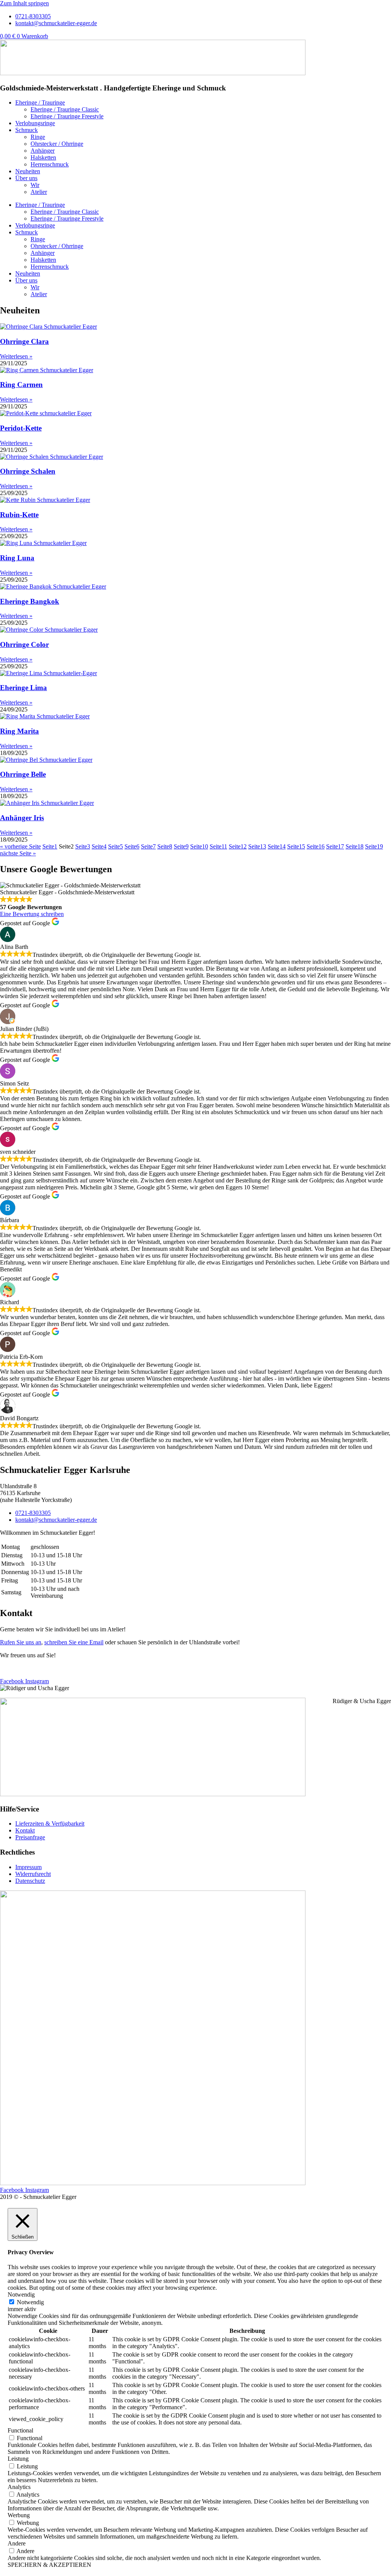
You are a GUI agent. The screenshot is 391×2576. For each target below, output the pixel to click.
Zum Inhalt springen (24, 3)
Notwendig (30, 2302)
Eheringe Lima (23, 688)
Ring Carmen (21, 385)
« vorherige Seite (20, 846)
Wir (35, 185)
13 (257, 846)
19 (374, 846)
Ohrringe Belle (23, 774)
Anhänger (43, 151)
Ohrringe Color (24, 644)
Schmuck (27, 130)
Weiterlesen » (16, 356)
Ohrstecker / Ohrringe (57, 144)
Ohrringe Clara (24, 341)
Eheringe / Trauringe (40, 102)
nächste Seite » (18, 853)
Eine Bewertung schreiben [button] (32, 914)
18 (355, 846)
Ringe (38, 137)
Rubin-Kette (19, 515)
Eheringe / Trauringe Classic (65, 109)
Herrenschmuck (50, 164)
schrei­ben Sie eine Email (74, 1642)
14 (277, 846)
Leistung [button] (18, 2459)
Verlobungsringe (35, 123)
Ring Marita (19, 731)
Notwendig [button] (21, 2295)
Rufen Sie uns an (21, 1642)
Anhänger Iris (22, 818)
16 (316, 846)
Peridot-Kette (21, 428)
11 (218, 846)
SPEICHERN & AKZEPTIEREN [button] (49, 2565)
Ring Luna (17, 558)
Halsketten (43, 157)
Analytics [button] (19, 2487)
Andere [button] (17, 2543)
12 (238, 846)
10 (199, 846)
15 (296, 846)
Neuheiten (28, 171)
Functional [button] (20, 2430)
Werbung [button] (19, 2515)
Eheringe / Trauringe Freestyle (67, 116)
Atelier (39, 192)
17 (335, 846)
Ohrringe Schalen (28, 471)
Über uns (26, 178)
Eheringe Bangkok (30, 601)
